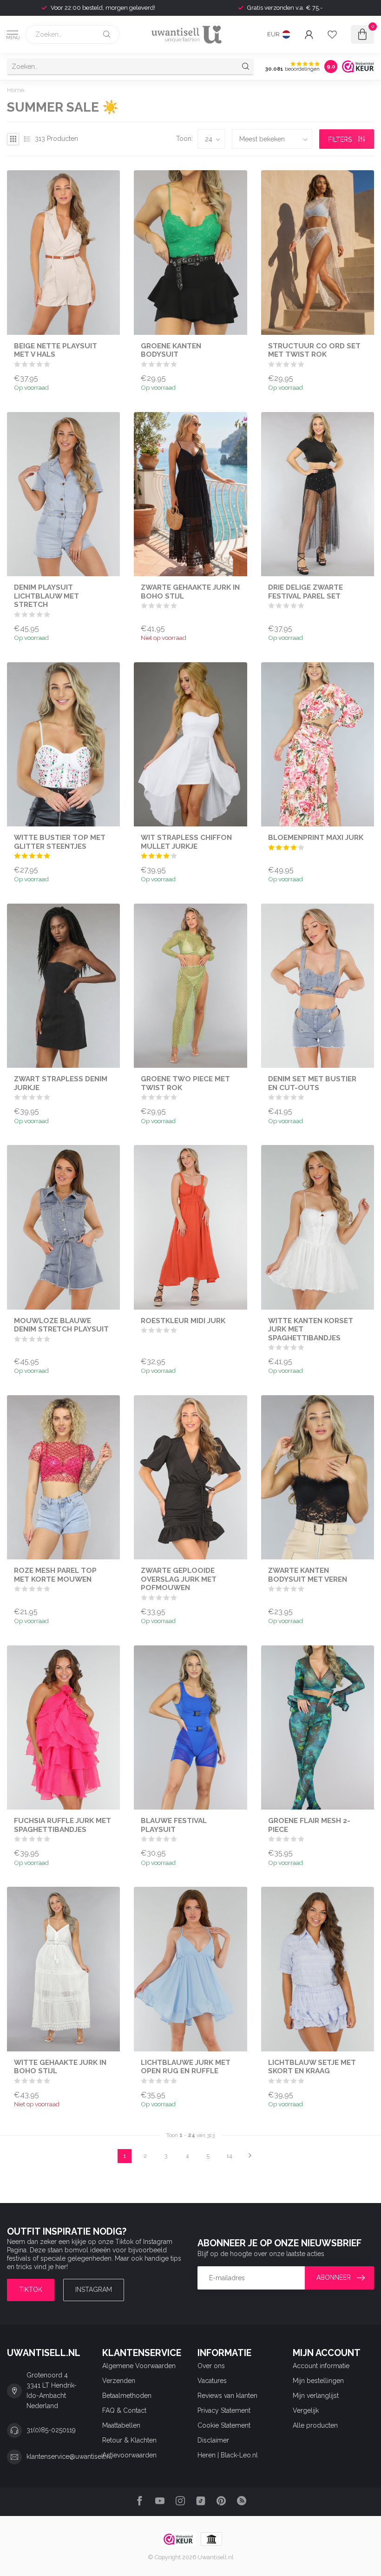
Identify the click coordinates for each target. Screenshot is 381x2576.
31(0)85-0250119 (51, 2430)
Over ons (211, 2366)
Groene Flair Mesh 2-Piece (309, 1825)
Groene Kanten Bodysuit (171, 350)
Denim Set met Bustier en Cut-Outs (312, 1083)
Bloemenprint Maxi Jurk (316, 838)
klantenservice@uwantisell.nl (69, 2456)
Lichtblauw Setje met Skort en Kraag (312, 2067)
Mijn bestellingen (318, 2381)
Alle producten (315, 2425)
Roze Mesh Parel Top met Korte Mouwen (55, 1575)
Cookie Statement (224, 2425)
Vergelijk (306, 2410)
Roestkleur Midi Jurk (183, 1321)
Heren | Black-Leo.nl (228, 2455)
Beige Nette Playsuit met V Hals (56, 350)
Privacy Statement (224, 2410)
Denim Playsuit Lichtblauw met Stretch (46, 596)
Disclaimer (213, 2440)
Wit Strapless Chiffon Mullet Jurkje (186, 842)
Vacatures (212, 2381)
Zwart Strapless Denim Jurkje (61, 1083)
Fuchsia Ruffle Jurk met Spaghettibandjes (62, 1825)
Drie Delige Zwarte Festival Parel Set (305, 592)
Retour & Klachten (129, 2440)
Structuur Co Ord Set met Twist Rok (314, 350)
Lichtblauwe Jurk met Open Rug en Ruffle (186, 2067)
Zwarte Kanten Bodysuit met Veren (308, 1575)
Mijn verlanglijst (316, 2396)
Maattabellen (121, 2425)
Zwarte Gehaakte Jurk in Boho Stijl (190, 592)
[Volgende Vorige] (250, 2156)
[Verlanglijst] (332, 34)
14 (229, 2156)
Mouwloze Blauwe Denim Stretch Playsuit (61, 1325)
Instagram (94, 2290)
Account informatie (321, 2366)
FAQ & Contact (124, 2410)
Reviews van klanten (227, 2396)
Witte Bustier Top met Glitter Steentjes (60, 842)
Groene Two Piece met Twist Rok (185, 1083)
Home (16, 90)
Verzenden (119, 2381)
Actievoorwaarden (129, 2455)
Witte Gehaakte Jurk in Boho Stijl (60, 2067)
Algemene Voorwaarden (139, 2366)
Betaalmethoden (127, 2396)
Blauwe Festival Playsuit (174, 1825)
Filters (341, 140)
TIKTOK (31, 2290)
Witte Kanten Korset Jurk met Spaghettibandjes (311, 1329)
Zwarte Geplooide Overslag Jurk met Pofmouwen (179, 1579)
